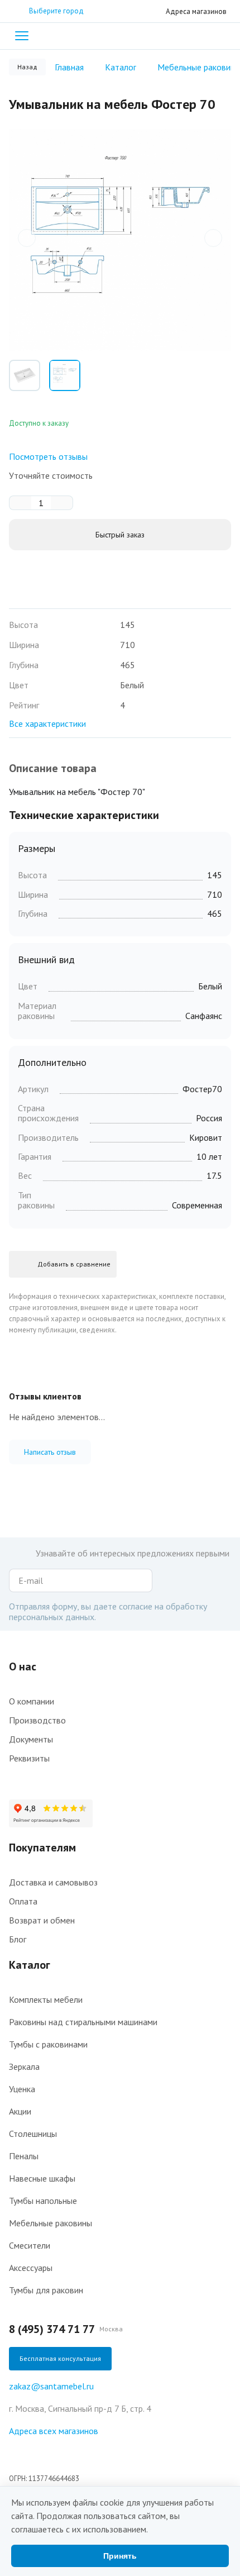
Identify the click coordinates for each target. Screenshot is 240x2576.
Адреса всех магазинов (54, 2431)
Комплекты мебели (46, 1999)
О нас (23, 1666)
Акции (20, 2111)
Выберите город (56, 11)
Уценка (22, 2089)
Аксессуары (31, 2268)
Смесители (30, 2245)
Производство (37, 1720)
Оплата (23, 1901)
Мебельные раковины (51, 2223)
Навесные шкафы (42, 2178)
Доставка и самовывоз (53, 1882)
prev (27, 238)
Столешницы (33, 2134)
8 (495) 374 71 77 (52, 2329)
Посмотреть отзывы (48, 456)
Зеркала (24, 2066)
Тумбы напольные (43, 2201)
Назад (27, 67)
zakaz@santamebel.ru (51, 2386)
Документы (31, 1739)
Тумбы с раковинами (48, 2044)
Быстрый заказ (120, 535)
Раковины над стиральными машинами (83, 2022)
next (213, 238)
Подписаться (141, 1580)
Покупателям (42, 1848)
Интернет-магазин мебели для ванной (120, 36)
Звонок (224, 36)
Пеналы (24, 2156)
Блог (18, 1939)
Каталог (30, 1965)
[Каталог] (22, 36)
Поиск (202, 36)
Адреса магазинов (196, 11)
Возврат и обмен (42, 1920)
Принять (120, 2556)
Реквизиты (29, 1758)
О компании (32, 1701)
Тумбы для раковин (46, 2290)
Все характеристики (47, 723)
